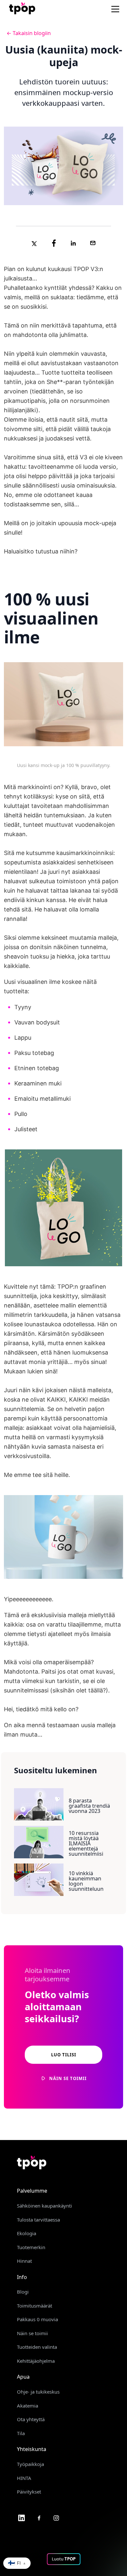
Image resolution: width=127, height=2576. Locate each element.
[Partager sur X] (34, 243)
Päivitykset (29, 2492)
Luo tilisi (64, 2055)
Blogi (23, 2292)
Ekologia (27, 2233)
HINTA (24, 2478)
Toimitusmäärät (35, 2306)
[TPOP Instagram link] (56, 2518)
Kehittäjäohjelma (36, 2361)
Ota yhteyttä (31, 2419)
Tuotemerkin (31, 2247)
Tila (21, 2433)
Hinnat (24, 2261)
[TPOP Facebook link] (39, 2518)
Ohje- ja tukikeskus (38, 2392)
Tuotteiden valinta (37, 2347)
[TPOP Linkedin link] (21, 2518)
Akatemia (28, 2406)
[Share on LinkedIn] (73, 243)
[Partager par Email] (93, 243)
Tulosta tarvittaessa (38, 2220)
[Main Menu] (115, 9)
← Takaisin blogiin (29, 33)
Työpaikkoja (30, 2464)
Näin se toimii (32, 2333)
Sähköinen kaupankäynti (44, 2206)
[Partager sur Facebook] (54, 243)
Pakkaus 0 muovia (37, 2319)
